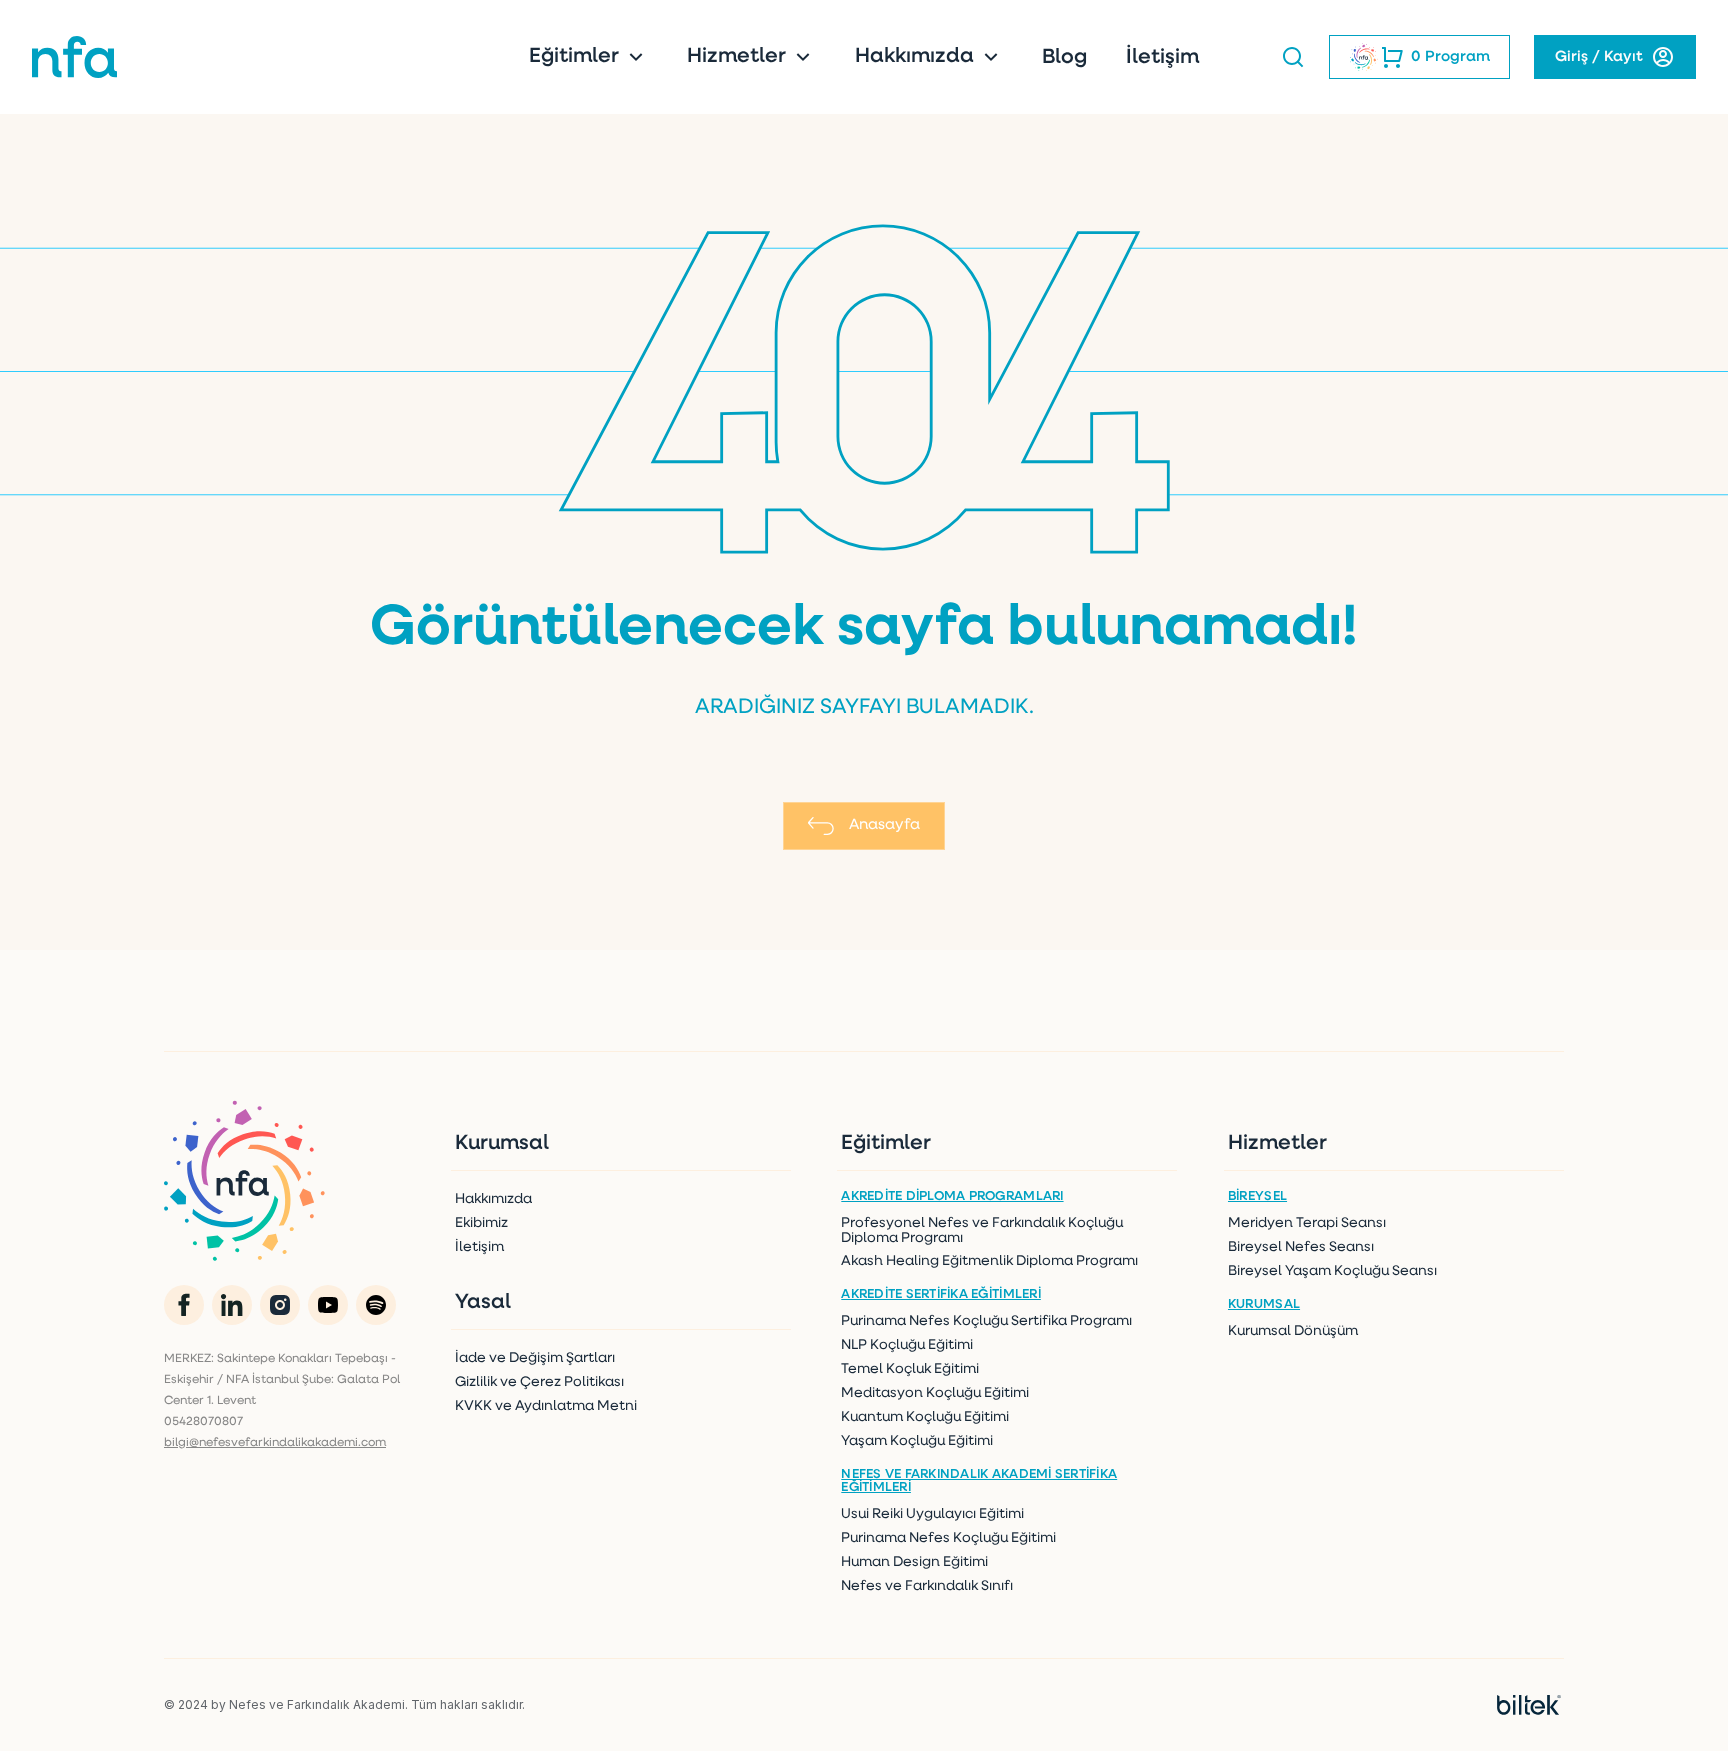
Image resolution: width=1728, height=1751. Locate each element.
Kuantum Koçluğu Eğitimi (925, 1417)
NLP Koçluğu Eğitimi (907, 1345)
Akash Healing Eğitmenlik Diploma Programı (989, 1261)
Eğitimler (576, 56)
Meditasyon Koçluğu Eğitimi (935, 1393)
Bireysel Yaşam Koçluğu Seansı (1332, 1271)
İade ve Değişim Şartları (535, 1358)
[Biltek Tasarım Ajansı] (1529, 1705)
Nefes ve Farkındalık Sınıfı (927, 1586)
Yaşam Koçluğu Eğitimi (917, 1441)
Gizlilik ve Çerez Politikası (539, 1382)
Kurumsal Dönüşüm (1293, 1331)
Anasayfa (884, 825)
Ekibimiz (481, 1223)
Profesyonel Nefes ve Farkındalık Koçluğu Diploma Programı (982, 1231)
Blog (1064, 57)
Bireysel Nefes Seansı (1301, 1247)
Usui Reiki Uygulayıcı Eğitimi (932, 1514)
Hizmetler (739, 56)
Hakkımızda (917, 56)
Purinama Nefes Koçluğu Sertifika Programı (986, 1321)
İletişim (1162, 57)
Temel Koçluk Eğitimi (910, 1369)
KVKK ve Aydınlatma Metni (546, 1406)
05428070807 (203, 1422)
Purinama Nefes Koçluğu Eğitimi (948, 1538)
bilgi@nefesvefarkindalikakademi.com (275, 1443)
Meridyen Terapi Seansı (1307, 1223)
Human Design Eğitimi (914, 1562)
